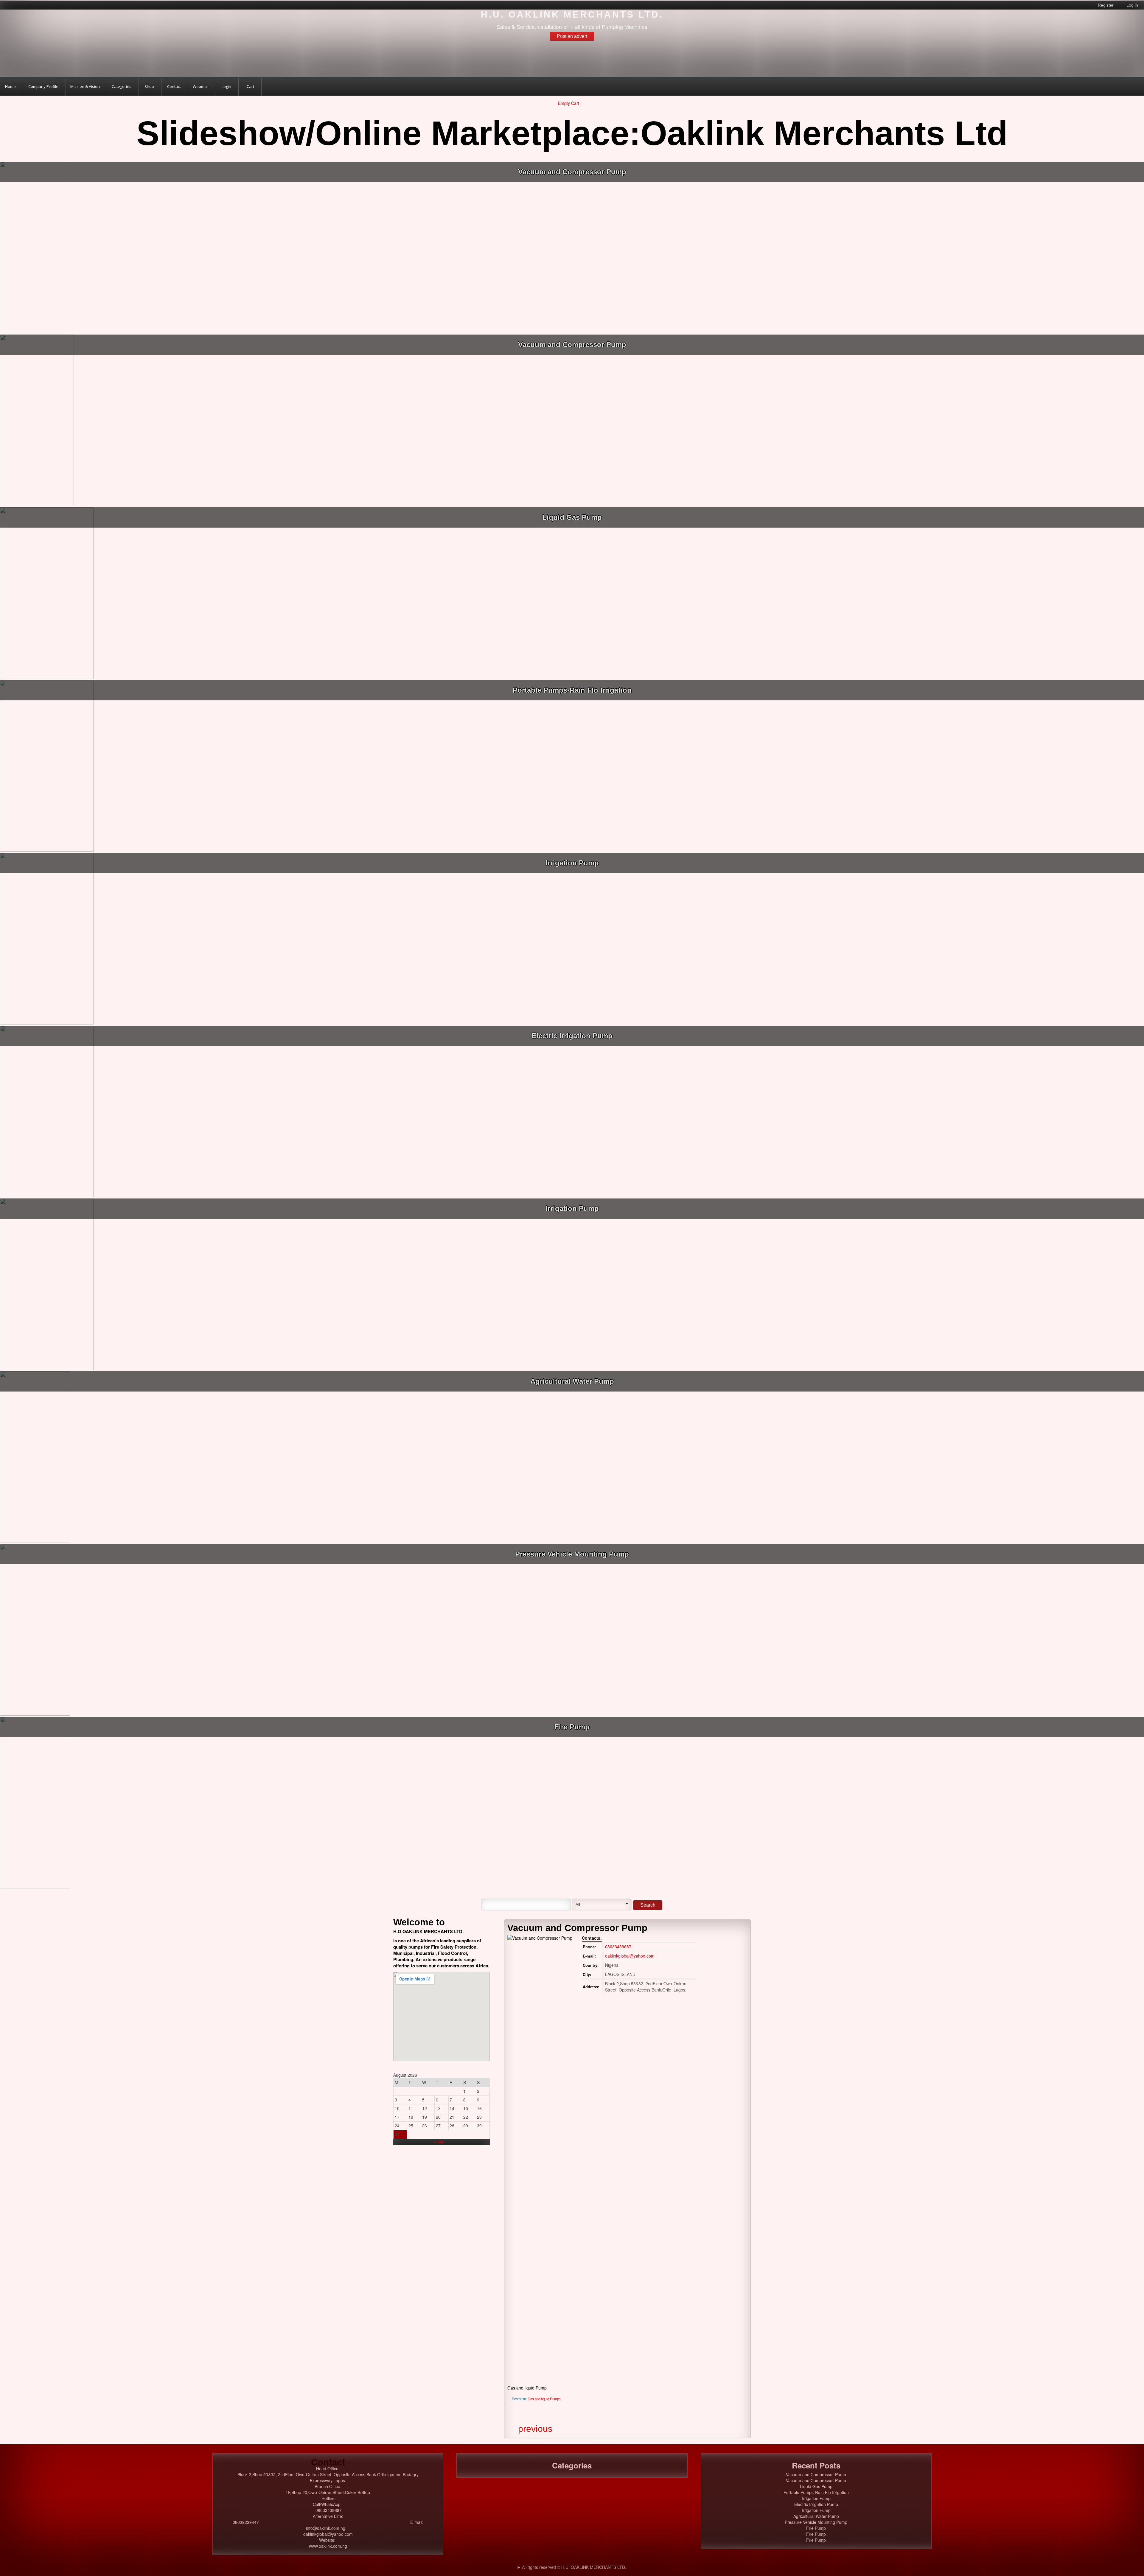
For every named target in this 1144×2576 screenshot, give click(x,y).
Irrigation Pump (572, 863)
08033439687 (618, 1947)
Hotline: (329, 2498)
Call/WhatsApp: (328, 2504)
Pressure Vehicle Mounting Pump (572, 1554)
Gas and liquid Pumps (544, 2399)
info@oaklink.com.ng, (328, 2528)
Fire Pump (572, 1727)
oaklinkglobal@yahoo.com (630, 1956)
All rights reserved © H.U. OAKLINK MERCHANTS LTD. (574, 2567)
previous (535, 2429)
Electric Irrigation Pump (572, 1036)
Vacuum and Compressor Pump (572, 172)
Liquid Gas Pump (572, 517)
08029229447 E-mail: (328, 2522)
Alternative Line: (328, 2516)
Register (1106, 5)
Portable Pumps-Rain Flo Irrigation (572, 690)
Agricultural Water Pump (572, 1381)
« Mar (439, 2142)
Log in (1132, 5)
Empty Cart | (570, 103)
